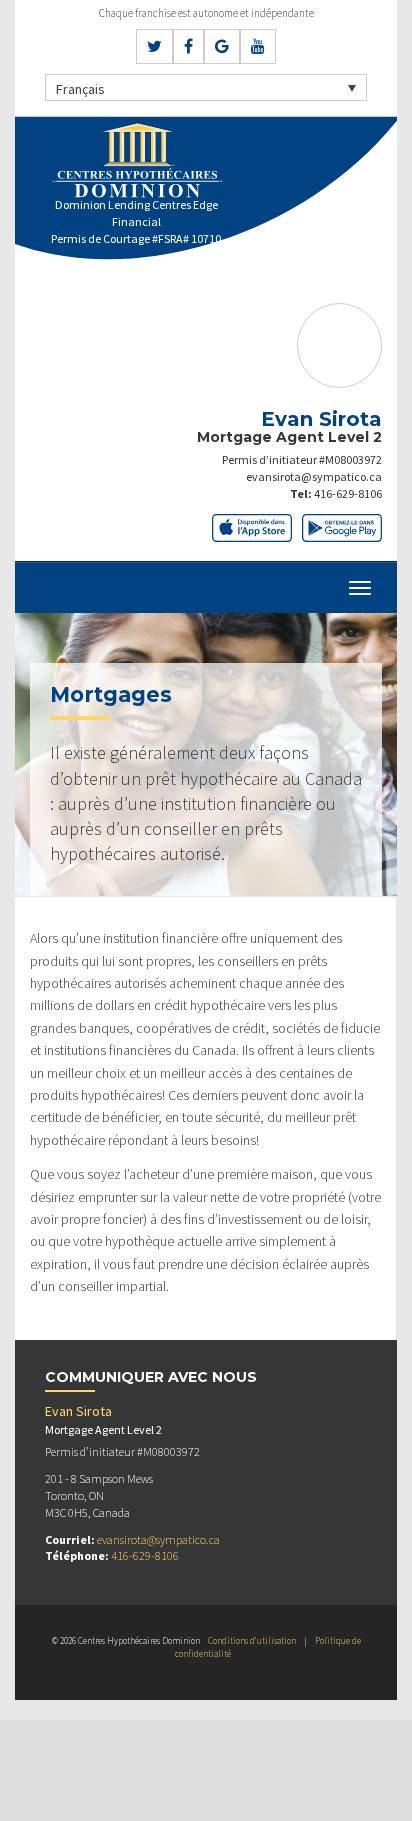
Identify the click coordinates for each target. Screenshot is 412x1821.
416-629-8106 (348, 493)
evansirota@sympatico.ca (314, 476)
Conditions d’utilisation (252, 1640)
